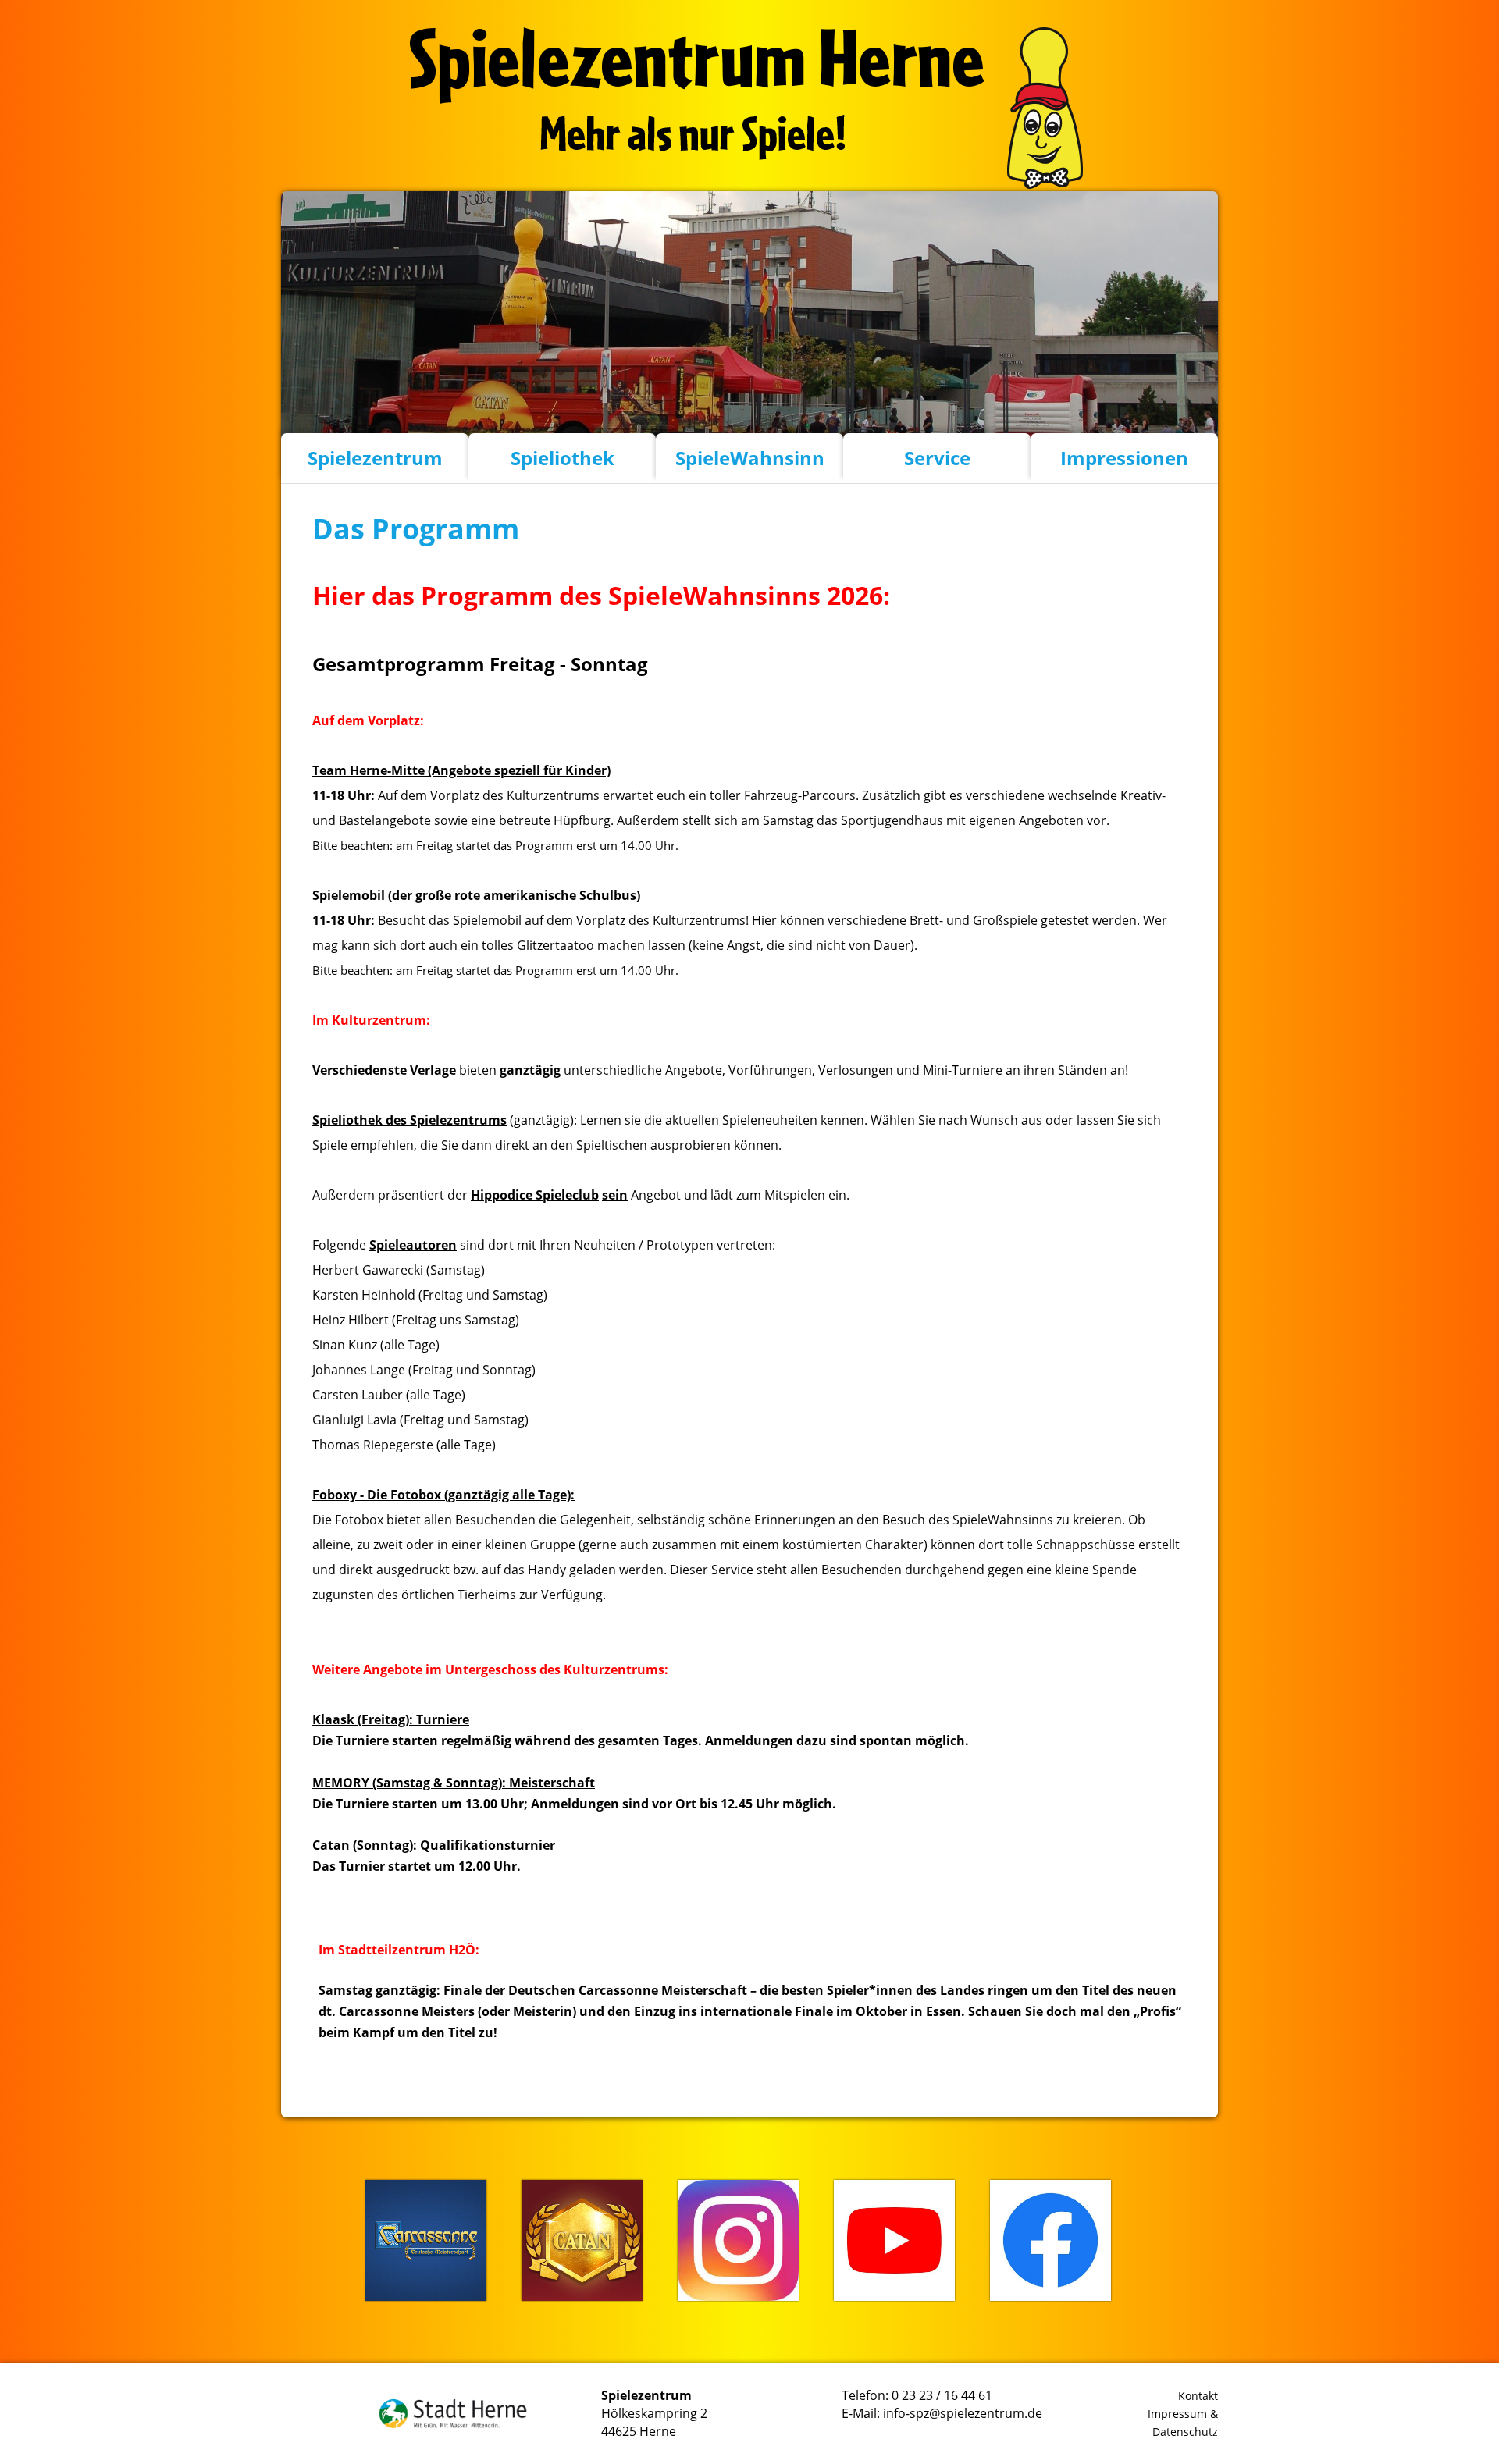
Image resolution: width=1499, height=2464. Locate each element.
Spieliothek (563, 458)
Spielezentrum (375, 458)
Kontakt (1198, 2396)
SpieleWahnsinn (750, 458)
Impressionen (1124, 458)
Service (937, 458)
